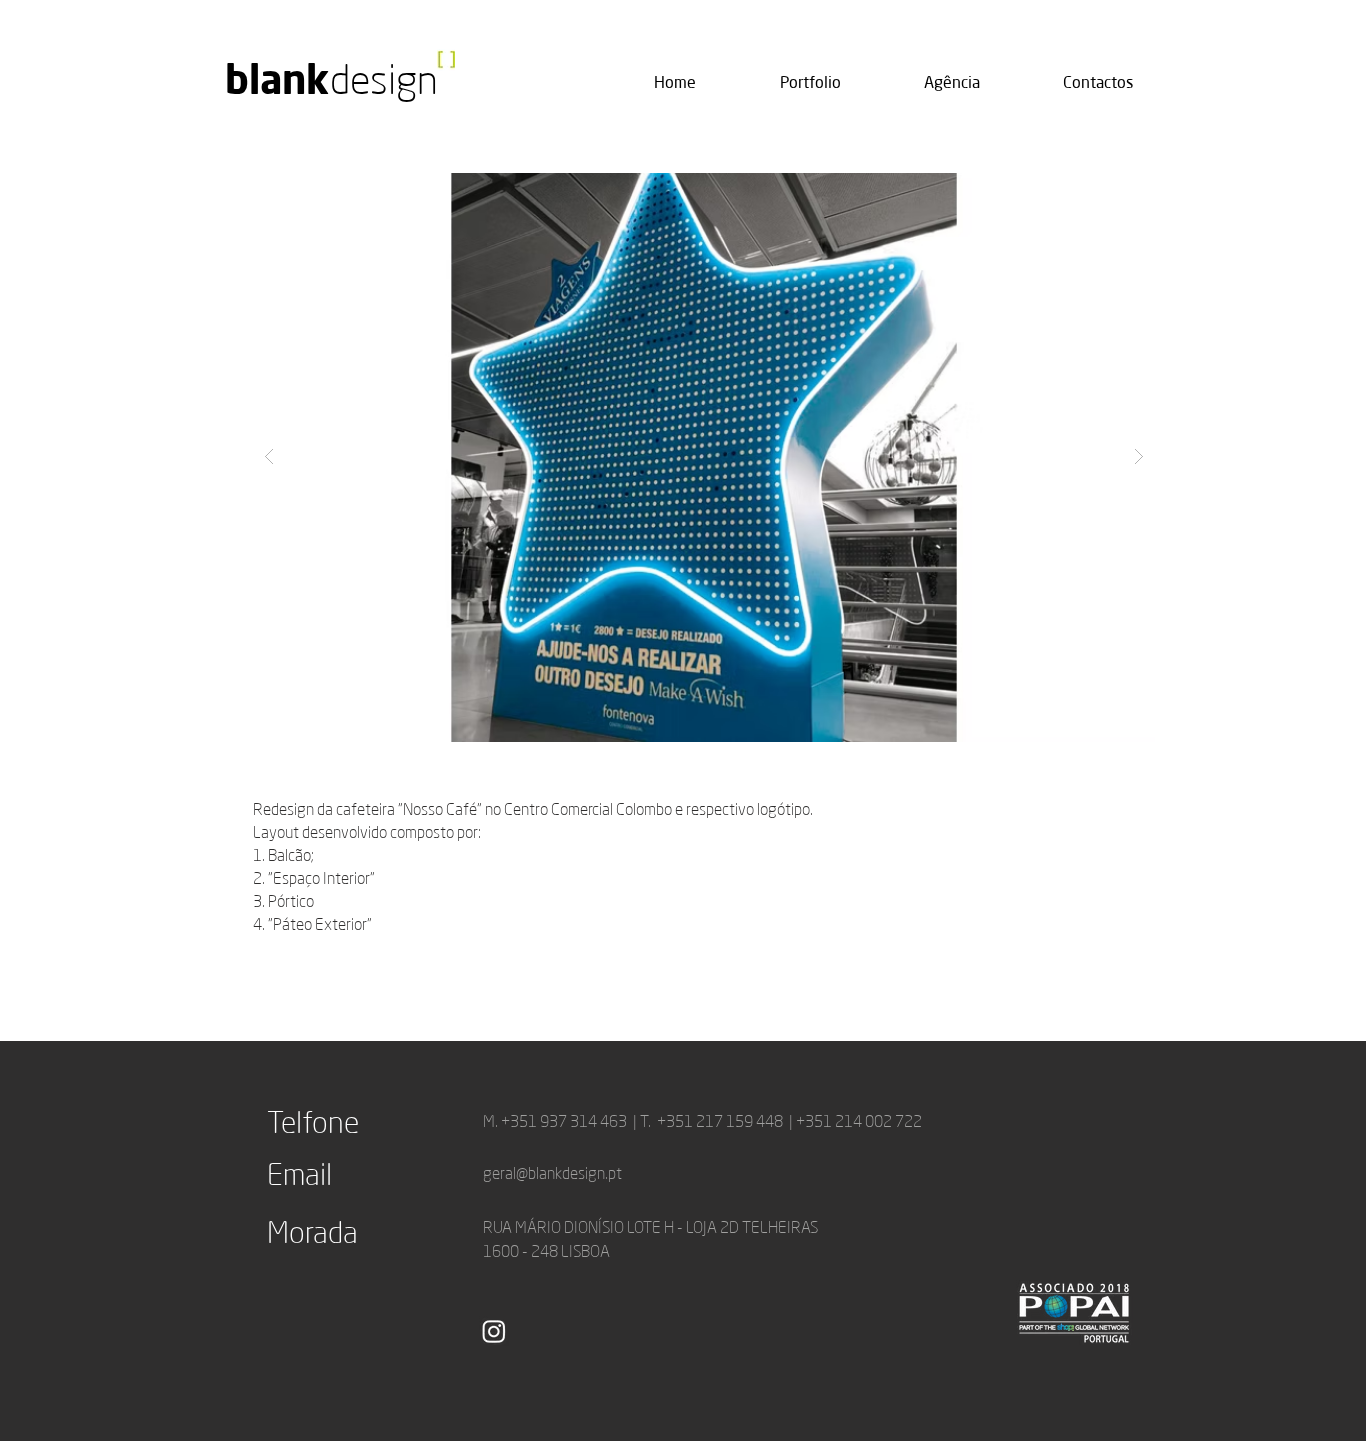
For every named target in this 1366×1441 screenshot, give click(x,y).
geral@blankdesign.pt (552, 1173)
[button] (704, 456)
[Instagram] (494, 1331)
